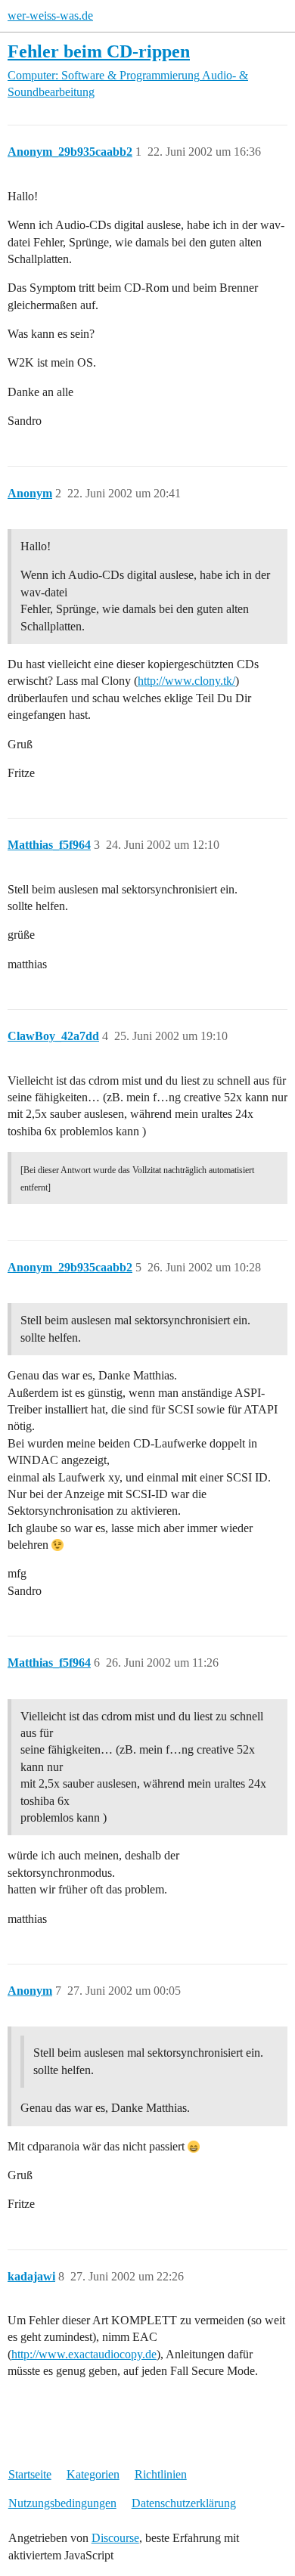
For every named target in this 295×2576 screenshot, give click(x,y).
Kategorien (93, 2474)
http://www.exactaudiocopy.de (84, 2354)
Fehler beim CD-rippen (99, 51)
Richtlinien (161, 2474)
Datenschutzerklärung (184, 2503)
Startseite (30, 2474)
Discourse (115, 2538)
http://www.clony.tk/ (186, 681)
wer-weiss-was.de (50, 15)
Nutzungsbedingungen (62, 2503)
